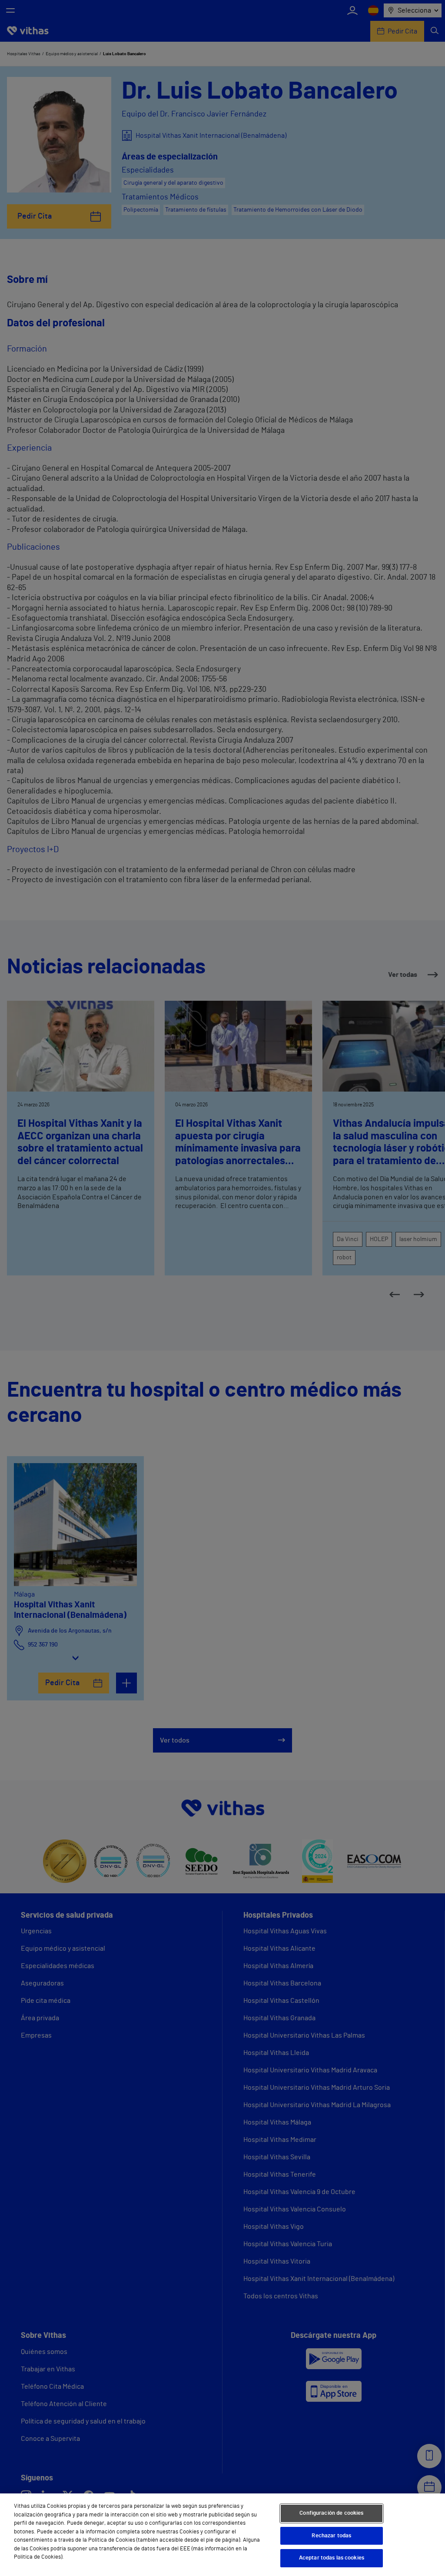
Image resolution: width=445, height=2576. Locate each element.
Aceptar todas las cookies (332, 2558)
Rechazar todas (331, 2536)
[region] (222, 2535)
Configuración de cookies (331, 2513)
